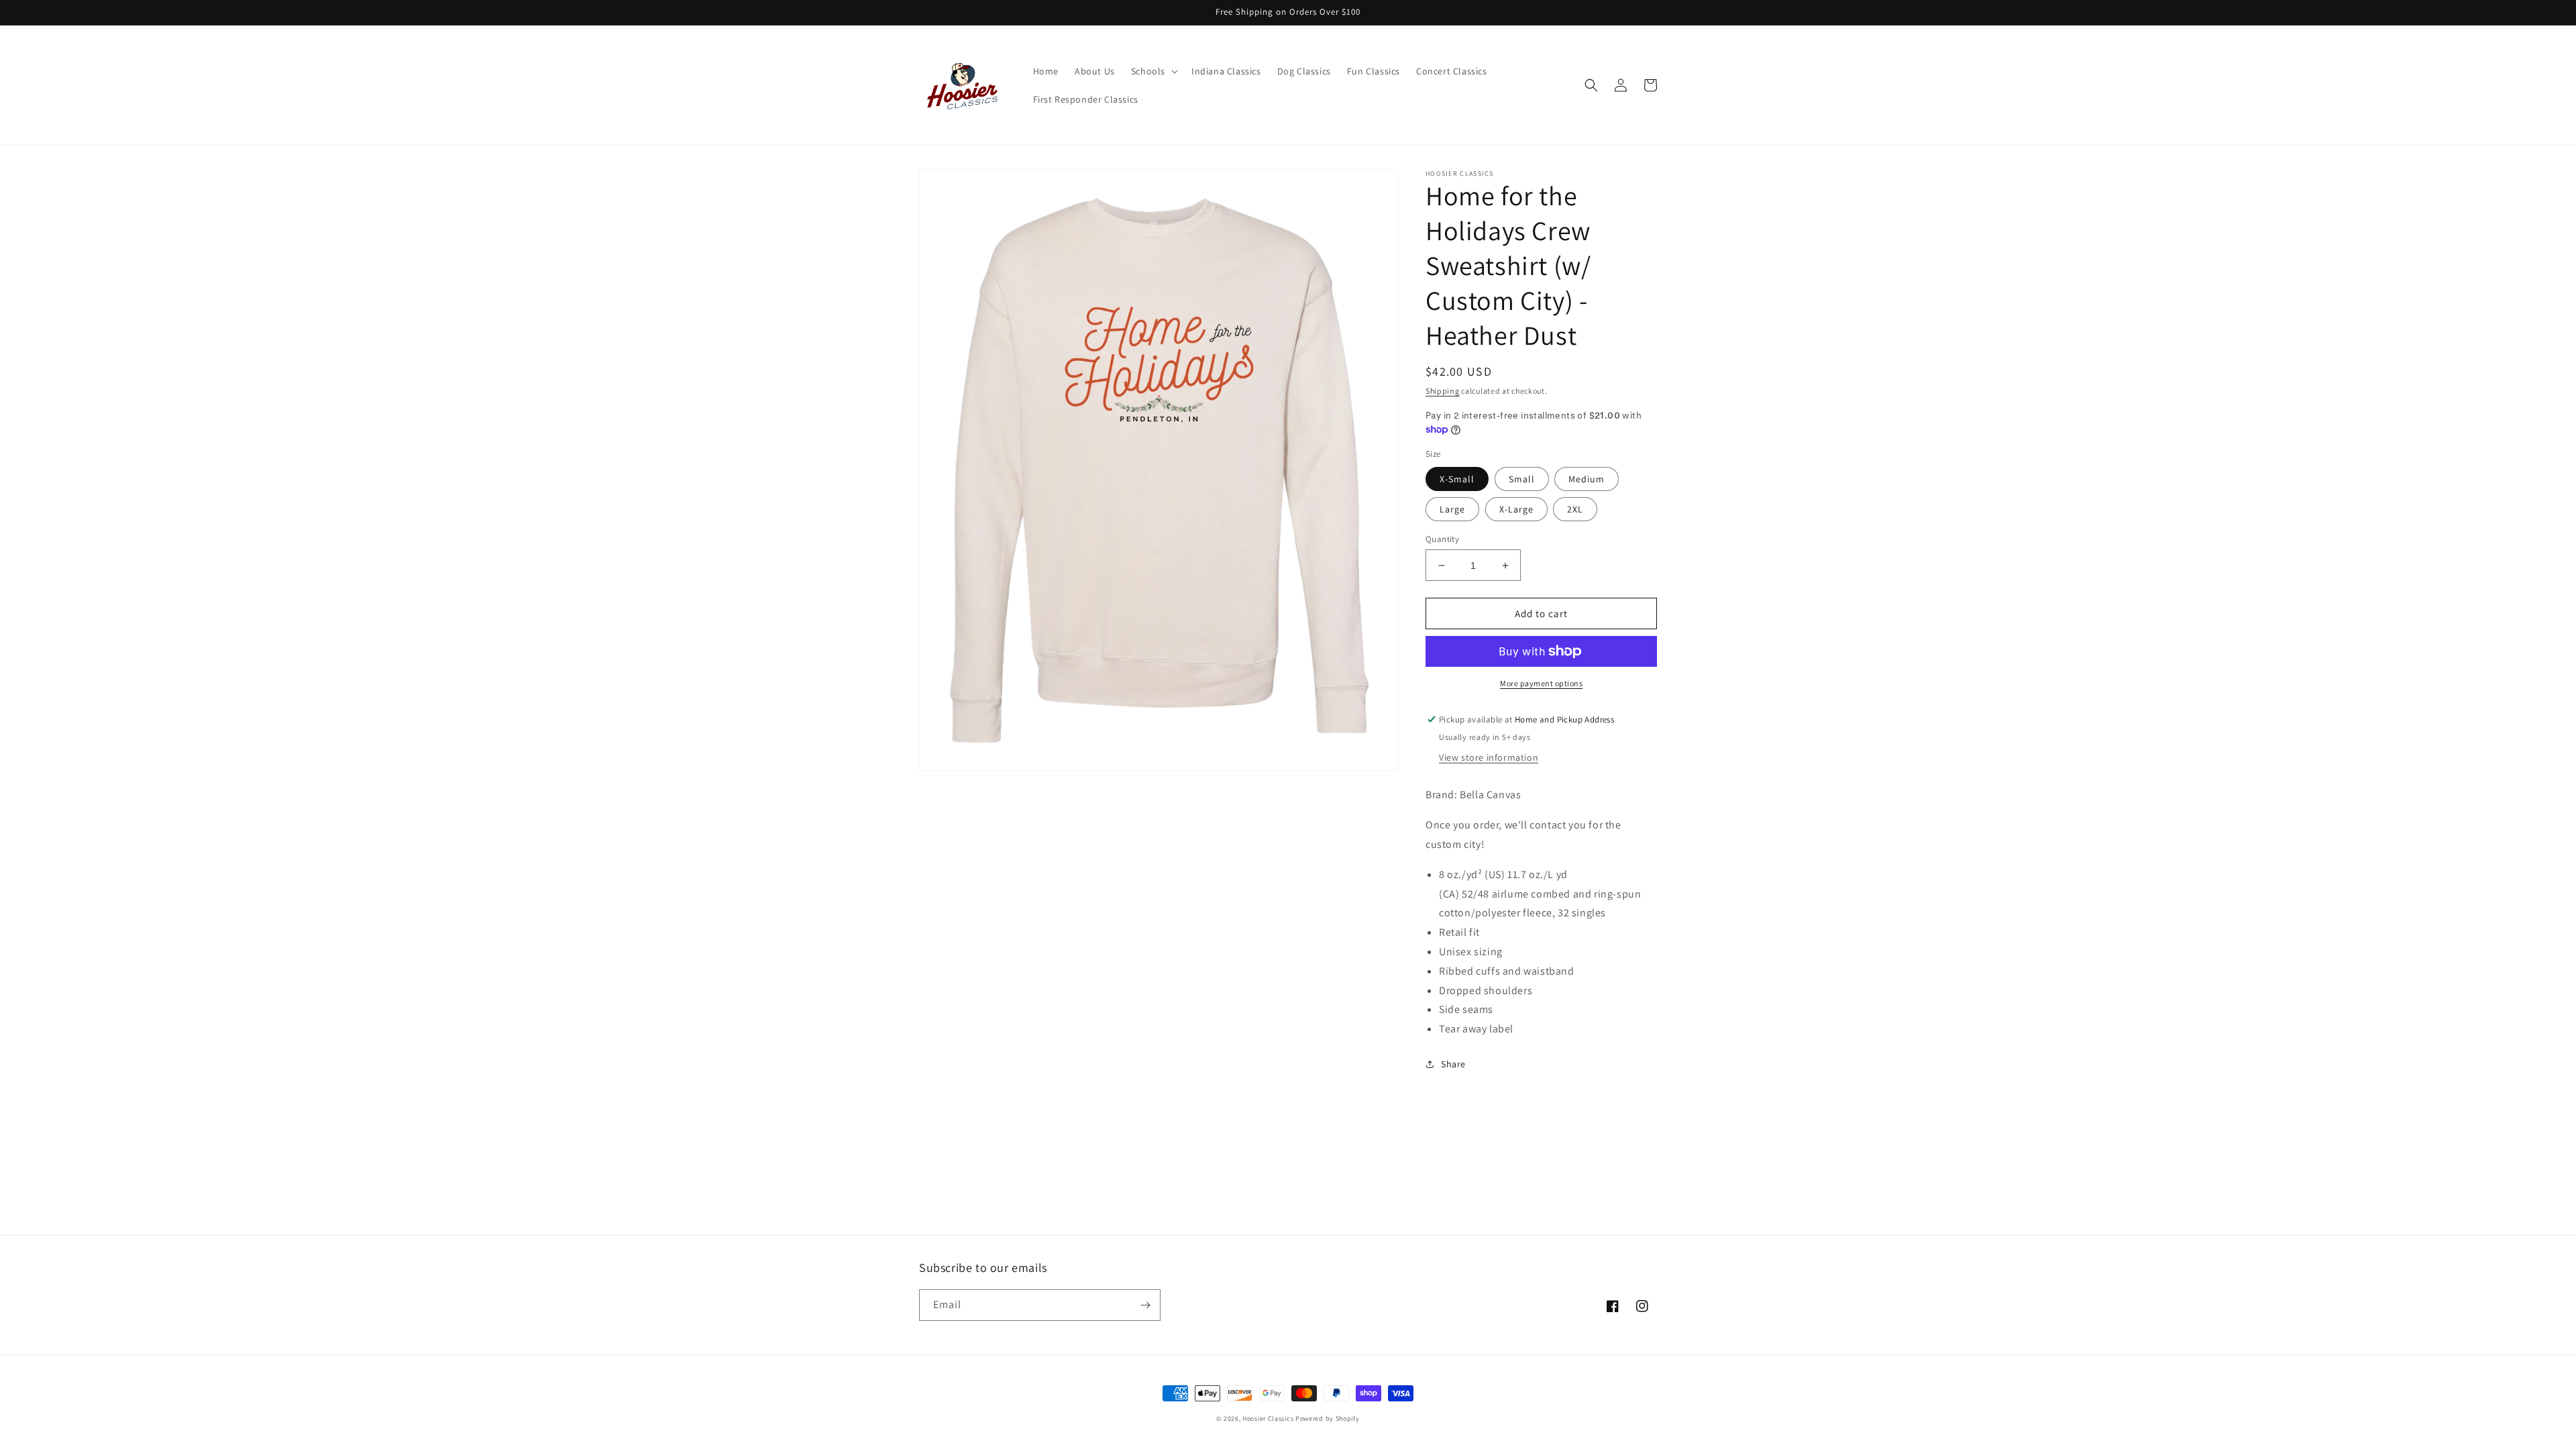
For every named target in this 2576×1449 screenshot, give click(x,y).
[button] (1153, 71)
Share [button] (1453, 1064)
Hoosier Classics (1268, 1418)
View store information (1489, 757)
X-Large (1516, 509)
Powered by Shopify (1328, 1418)
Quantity (1442, 539)
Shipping (1443, 391)
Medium (1587, 479)
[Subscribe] (1145, 1305)
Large (1452, 509)
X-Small (1457, 479)
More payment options (1541, 683)
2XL (1575, 509)
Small (1522, 479)
